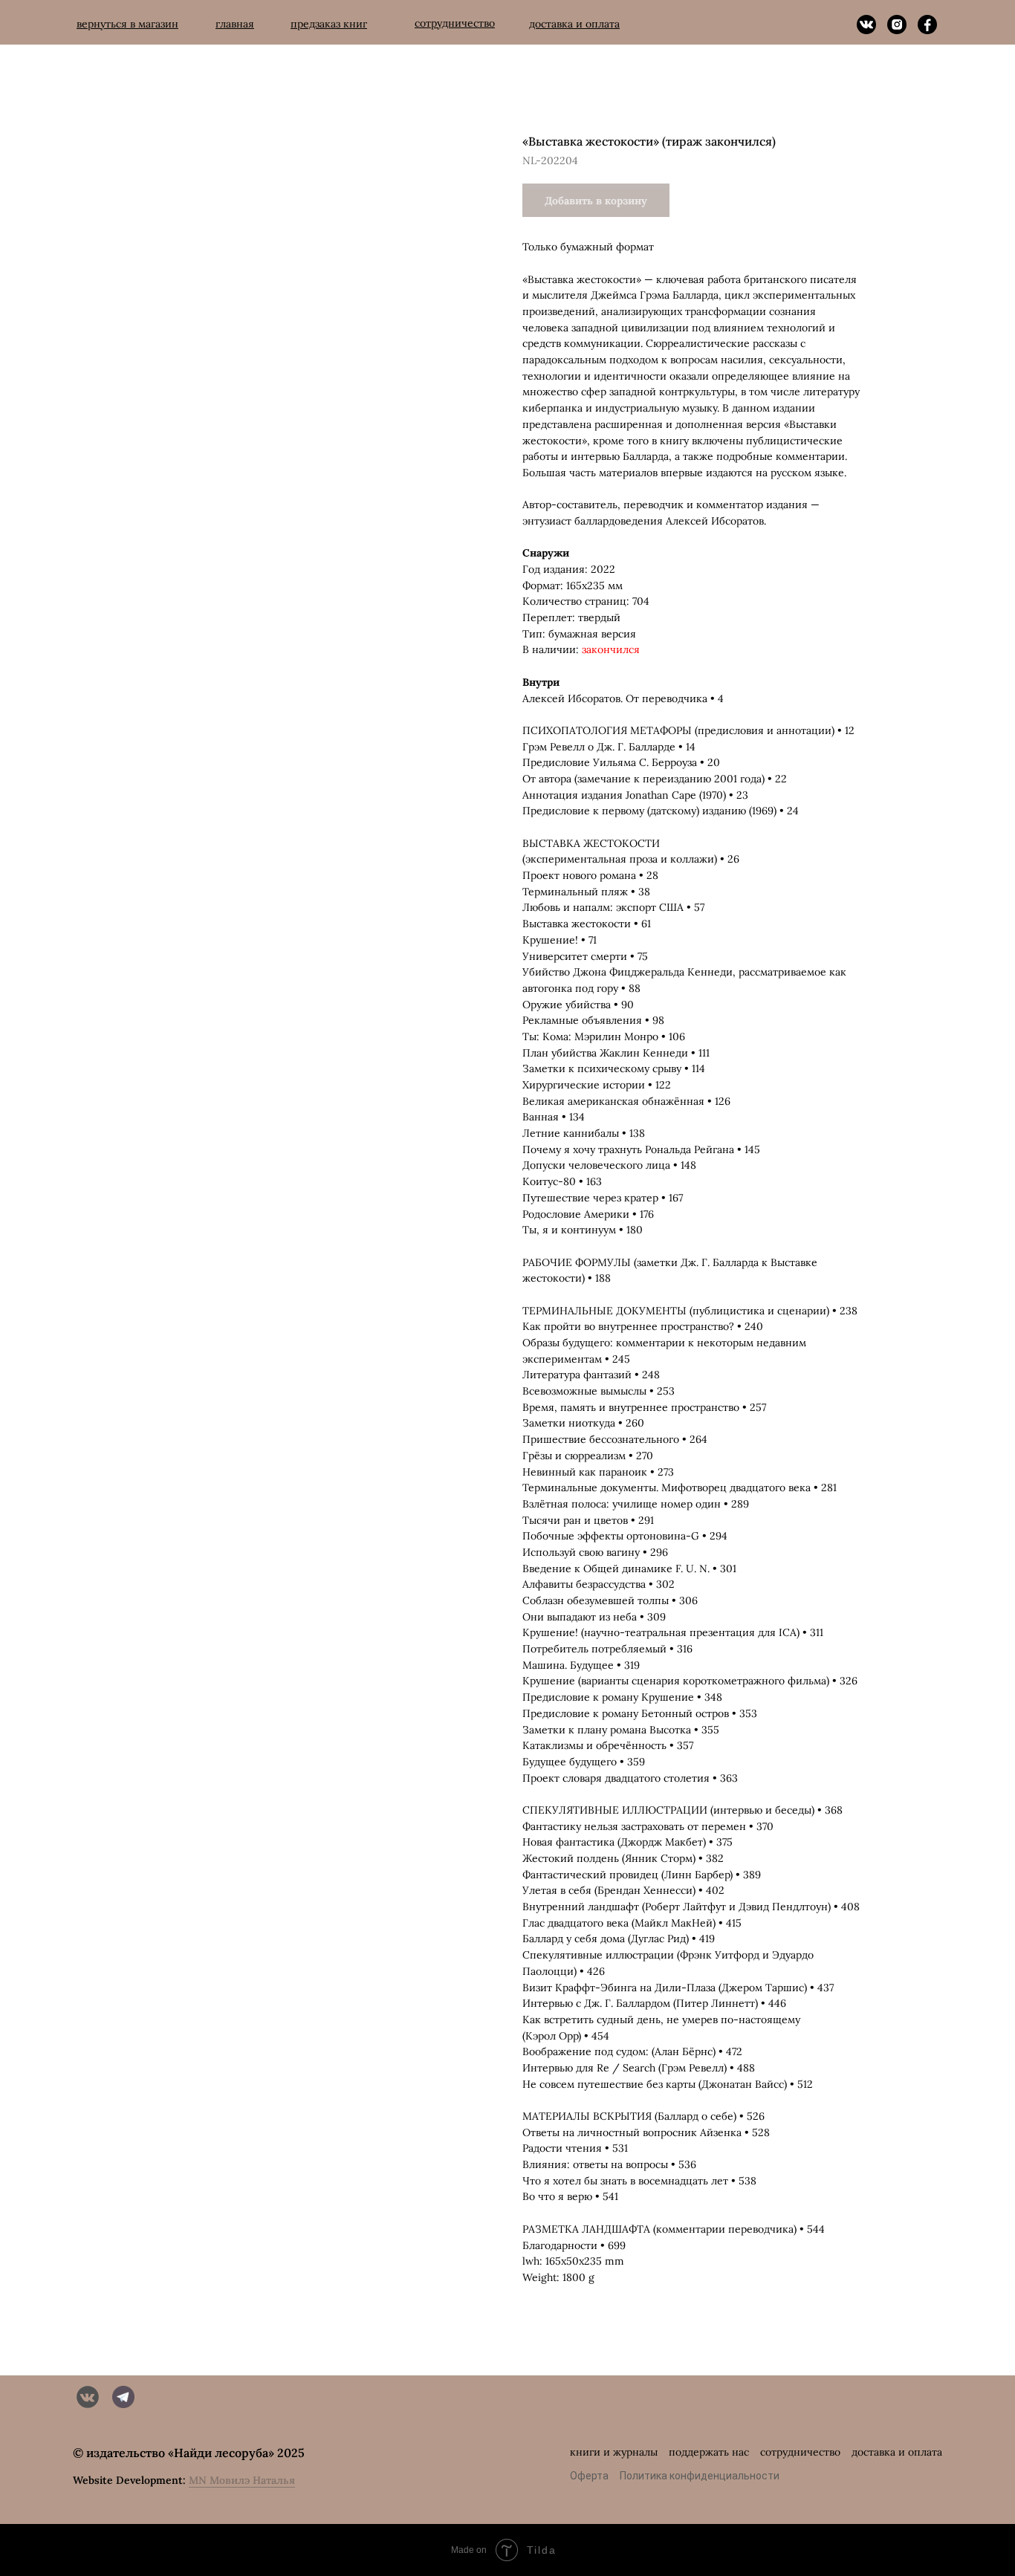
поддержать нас (709, 2452)
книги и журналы (614, 2452)
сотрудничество (800, 2452)
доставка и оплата (897, 2452)
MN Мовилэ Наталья (242, 2480)
